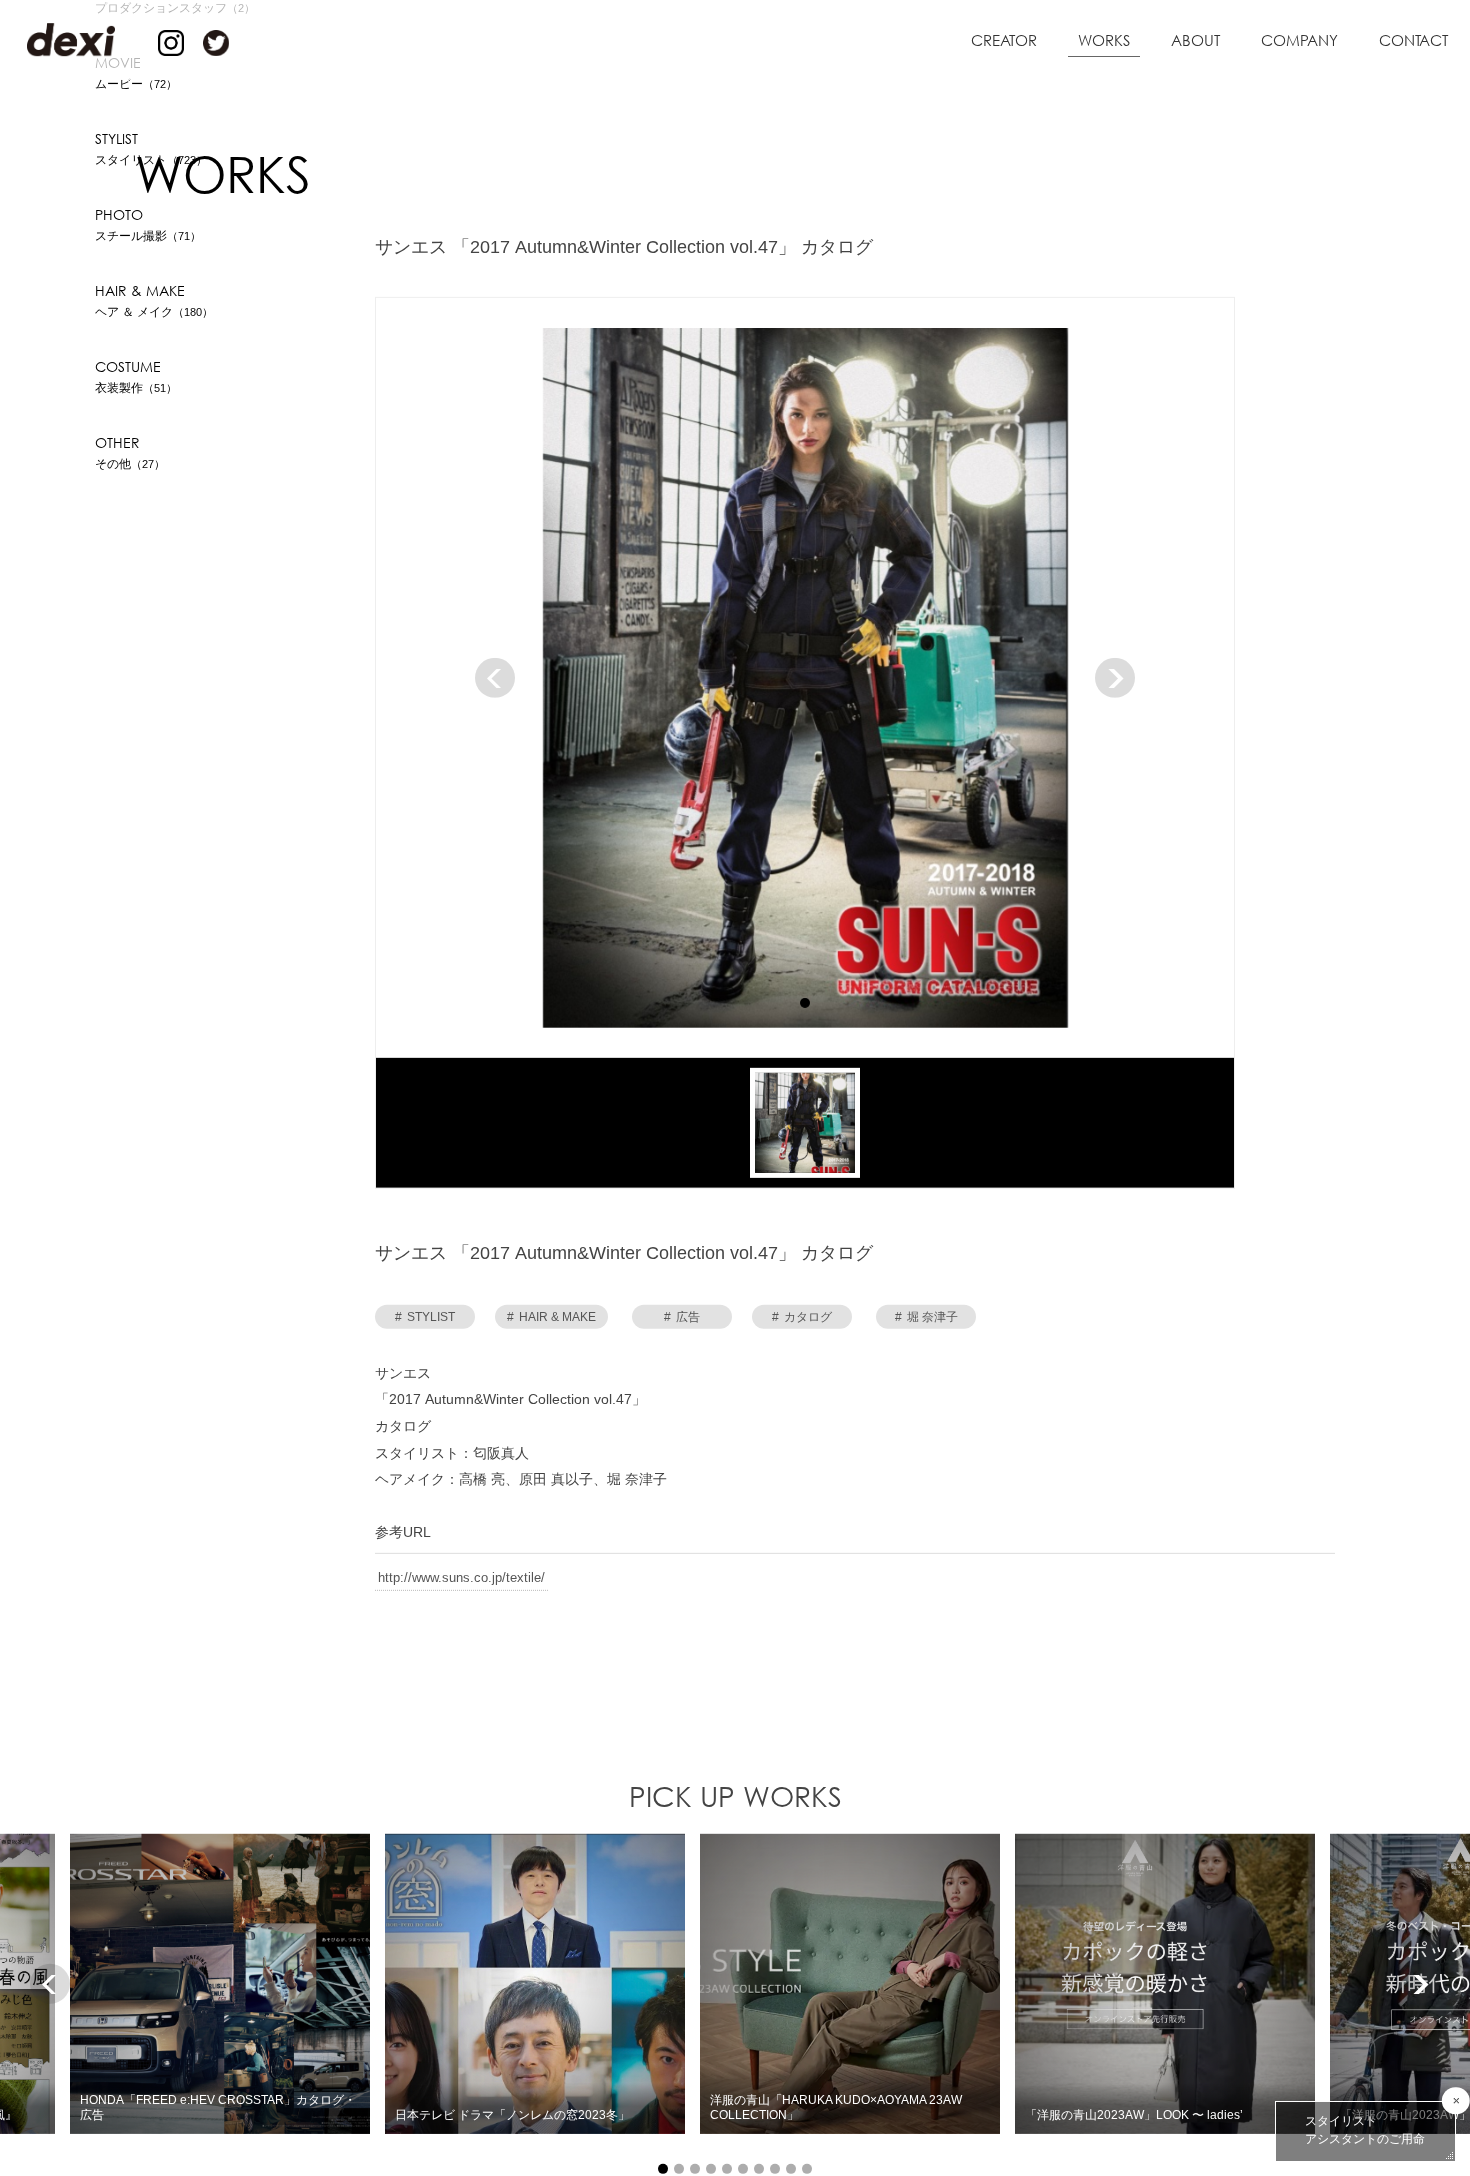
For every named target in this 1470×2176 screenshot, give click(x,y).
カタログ (802, 1319)
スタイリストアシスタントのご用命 (1365, 2130)
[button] (805, 1004)
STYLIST (425, 1319)
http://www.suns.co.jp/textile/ (461, 1578)
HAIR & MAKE (551, 1319)
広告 (682, 1319)
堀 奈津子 (926, 1319)
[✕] (1456, 2101)
